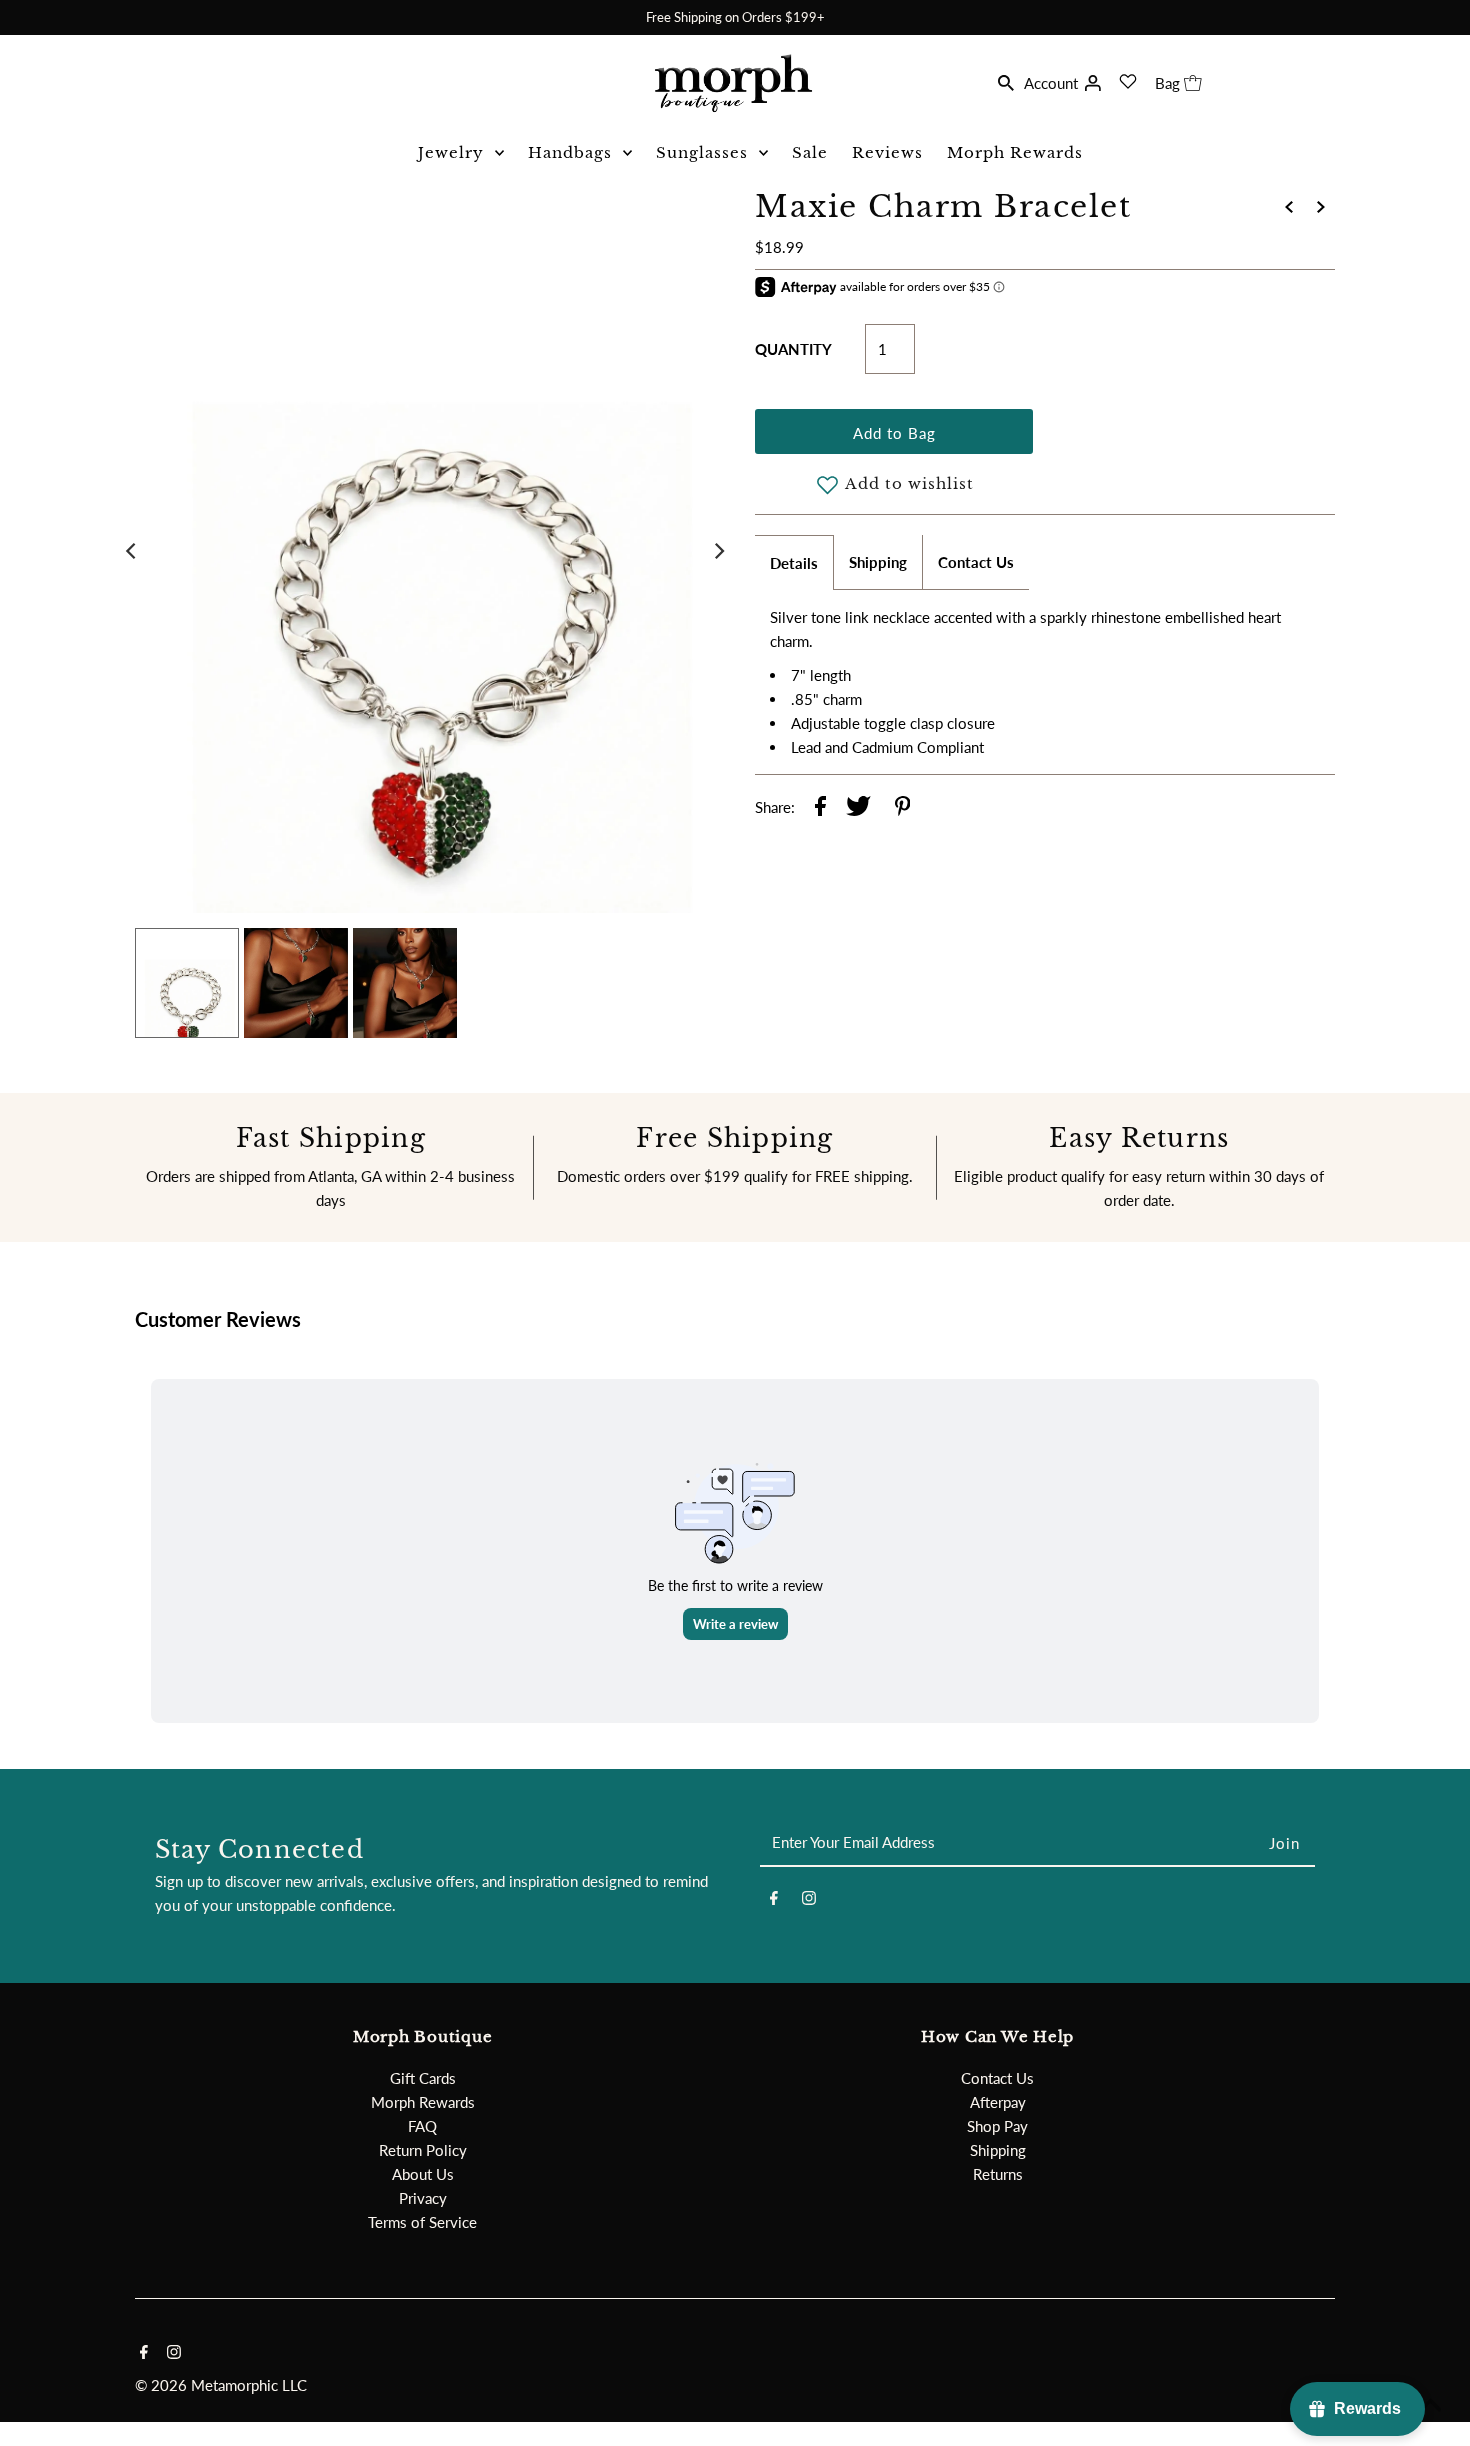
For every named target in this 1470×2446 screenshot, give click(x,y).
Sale (810, 152)
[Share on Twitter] (858, 809)
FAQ (422, 2126)
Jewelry (451, 152)
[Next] (718, 551)
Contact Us (976, 562)
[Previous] (132, 551)
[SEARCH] (1006, 81)
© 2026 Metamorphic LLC (221, 2385)
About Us (423, 2174)
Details (794, 563)
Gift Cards (423, 2078)
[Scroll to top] (1430, 2406)
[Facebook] (774, 1901)
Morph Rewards (1015, 152)
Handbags (570, 152)
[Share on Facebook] (820, 809)
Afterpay (998, 2102)
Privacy (423, 2198)
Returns (998, 2174)
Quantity (793, 349)
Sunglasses (702, 152)
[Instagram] (809, 1901)
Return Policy (423, 2150)
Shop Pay (997, 2126)
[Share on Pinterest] (903, 809)
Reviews (887, 152)
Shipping (878, 562)
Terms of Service (422, 2222)
